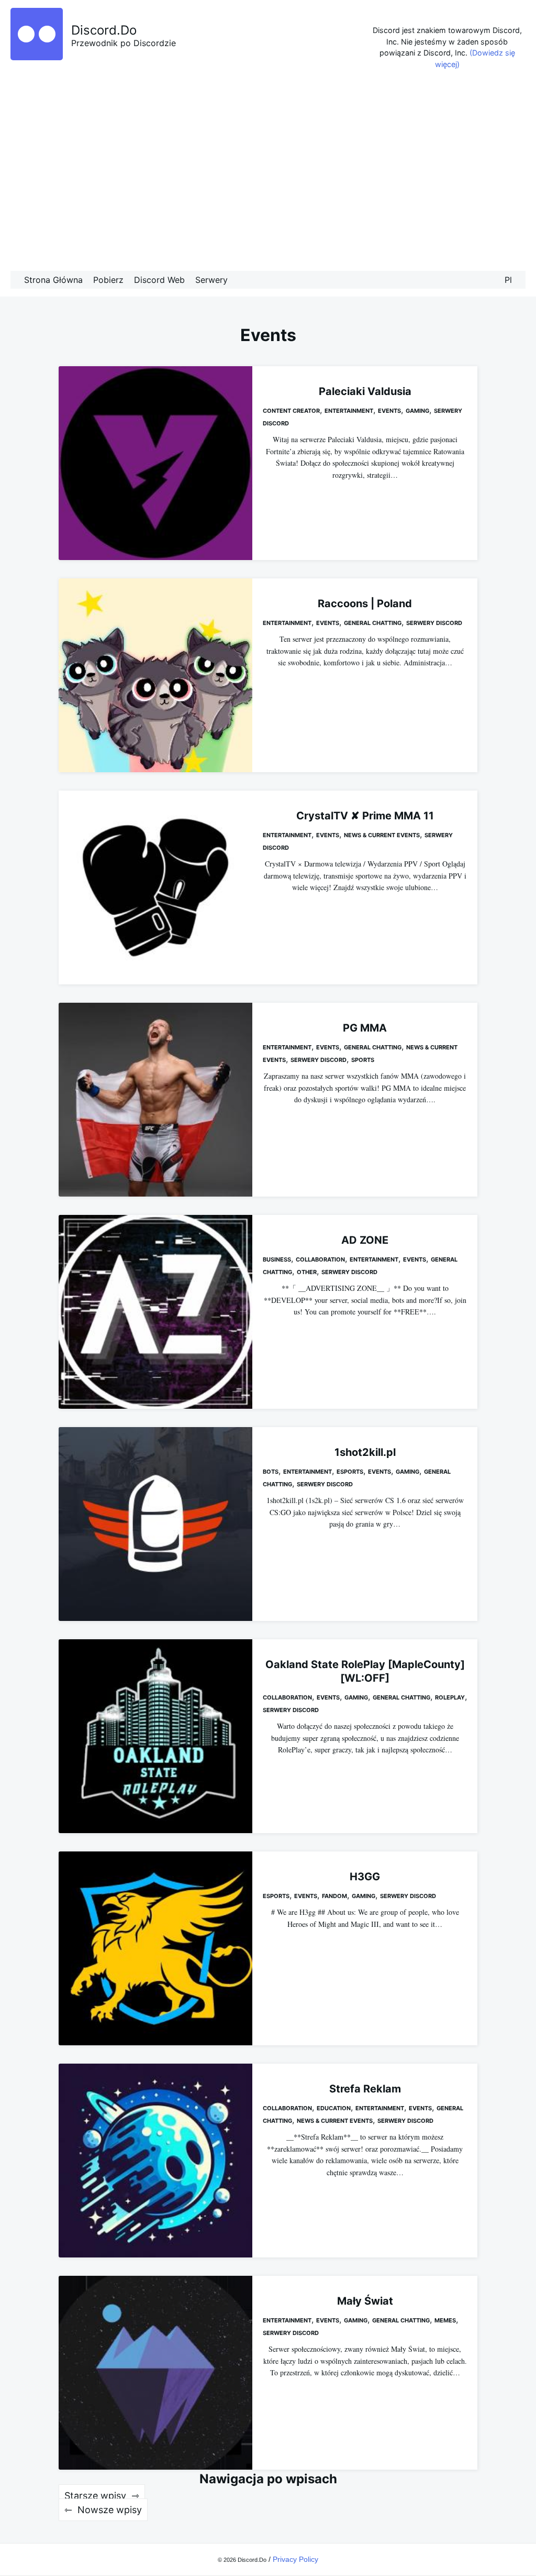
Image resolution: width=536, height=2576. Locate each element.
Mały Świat (365, 2301)
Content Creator (291, 411)
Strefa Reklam (365, 2089)
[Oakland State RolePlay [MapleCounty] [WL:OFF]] (155, 1736)
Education (334, 2108)
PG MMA (365, 1028)
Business (277, 1259)
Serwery (211, 280)
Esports (350, 1472)
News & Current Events (382, 835)
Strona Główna (53, 280)
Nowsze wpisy (110, 2510)
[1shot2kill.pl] (155, 1524)
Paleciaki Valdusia (365, 391)
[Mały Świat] (155, 2373)
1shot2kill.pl (365, 1452)
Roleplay (450, 1697)
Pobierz (108, 280)
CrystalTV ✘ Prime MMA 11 (365, 816)
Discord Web (159, 280)
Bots (271, 1472)
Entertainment (349, 411)
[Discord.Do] (37, 57)
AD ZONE (365, 1240)
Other (307, 1272)
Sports (363, 1060)
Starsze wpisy (95, 2496)
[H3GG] (155, 1948)
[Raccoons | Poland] (155, 675)
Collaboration (320, 1259)
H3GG (365, 1877)
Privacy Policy (295, 2559)
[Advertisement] (268, 173)
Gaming (417, 411)
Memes (445, 2320)
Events (389, 411)
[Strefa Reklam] (155, 2161)
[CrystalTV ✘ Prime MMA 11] (155, 887)
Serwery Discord (434, 623)
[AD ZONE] (155, 1312)
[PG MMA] (155, 1100)
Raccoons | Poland (365, 604)
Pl (508, 280)
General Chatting (373, 623)
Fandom (334, 1896)
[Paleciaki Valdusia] (155, 463)
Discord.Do (104, 30)
